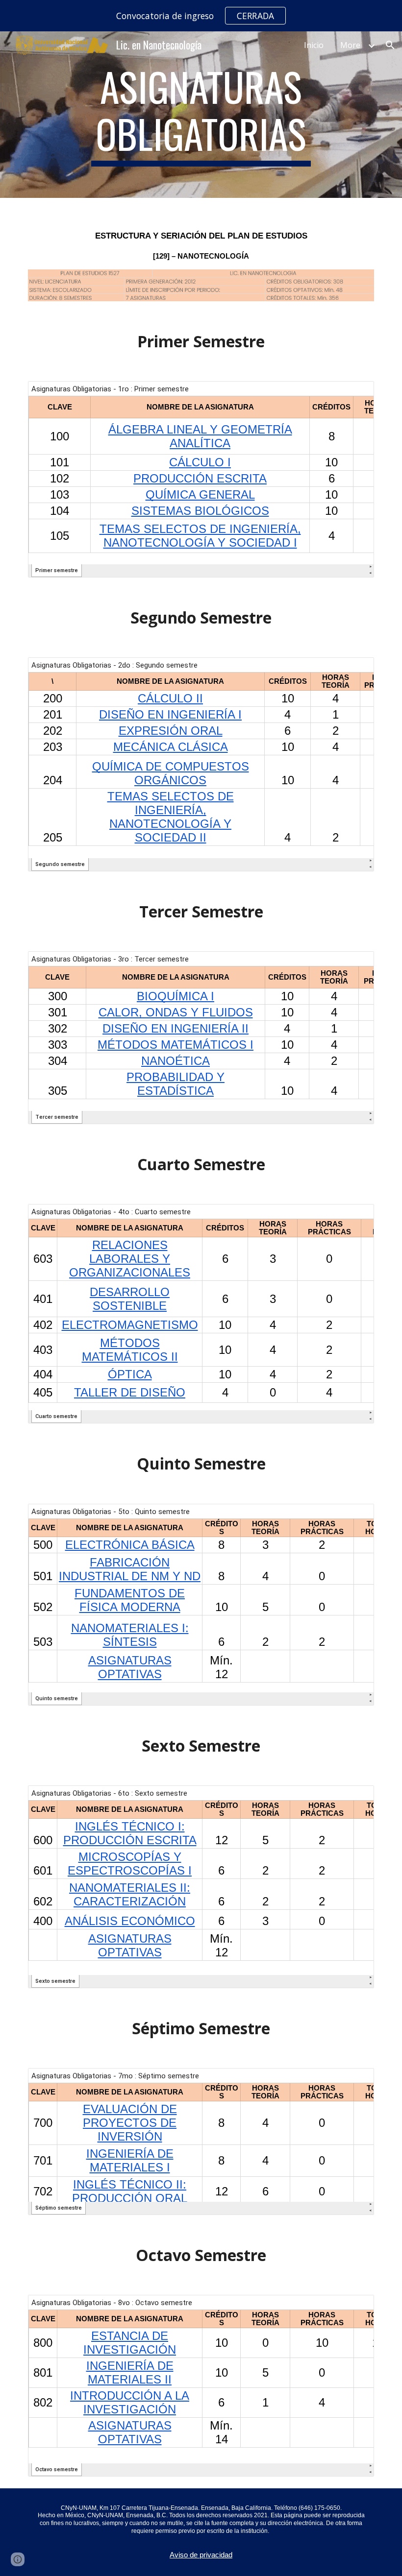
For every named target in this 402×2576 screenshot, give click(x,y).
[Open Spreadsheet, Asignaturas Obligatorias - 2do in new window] (355, 670)
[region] (201, 16)
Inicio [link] (314, 45)
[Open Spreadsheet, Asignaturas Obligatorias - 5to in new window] (355, 1517)
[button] (390, 45)
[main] (201, 115)
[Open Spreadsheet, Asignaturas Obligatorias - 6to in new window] (355, 1798)
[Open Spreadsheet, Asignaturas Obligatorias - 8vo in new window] (355, 2308)
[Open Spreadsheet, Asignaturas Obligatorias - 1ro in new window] (355, 394)
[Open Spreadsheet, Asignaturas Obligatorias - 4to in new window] (355, 1217)
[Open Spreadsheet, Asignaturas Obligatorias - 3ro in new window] (355, 964)
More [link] (350, 45)
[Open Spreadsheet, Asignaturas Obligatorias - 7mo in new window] (355, 2081)
